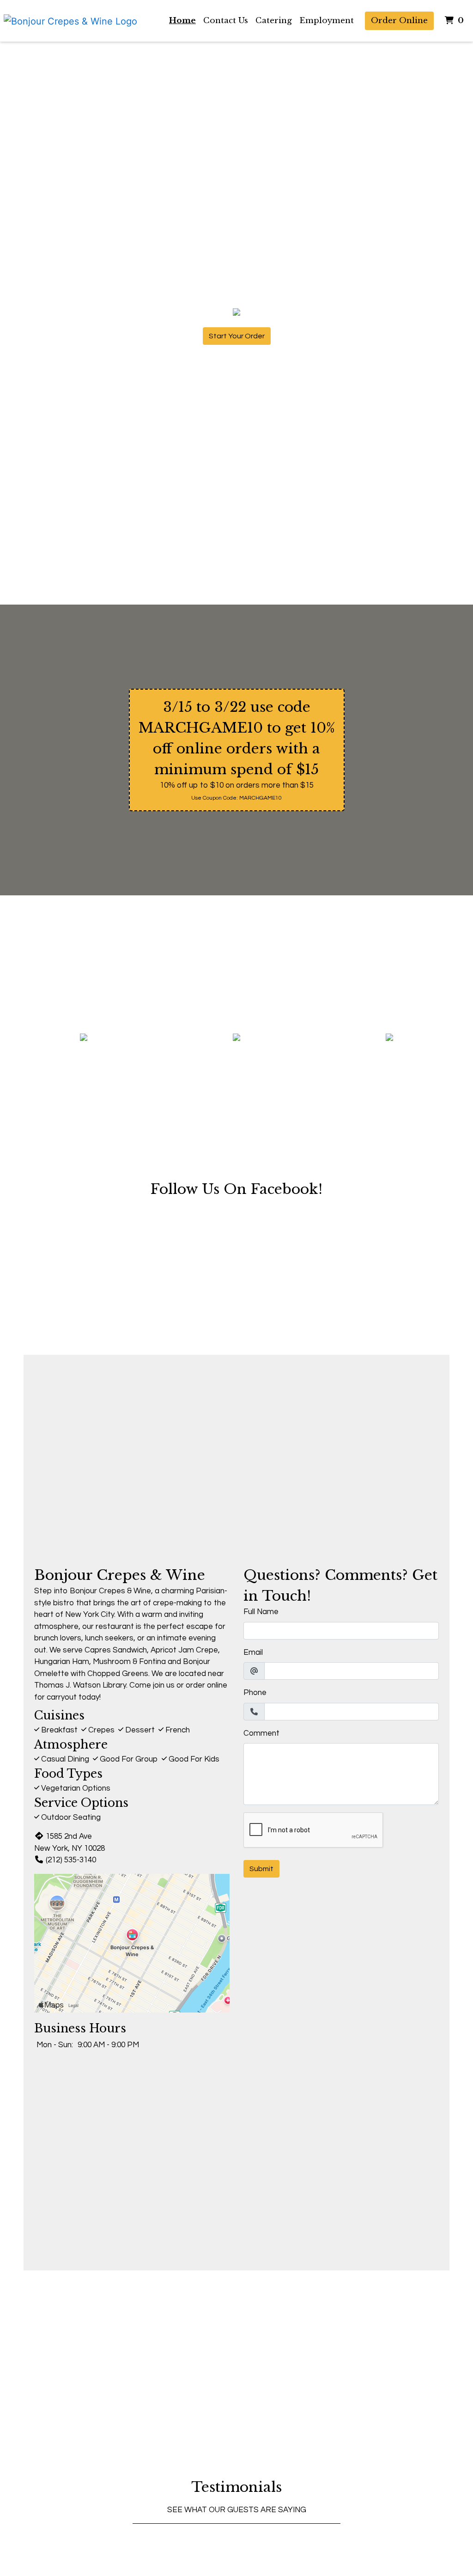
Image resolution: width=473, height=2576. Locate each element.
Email (253, 1652)
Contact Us (226, 21)
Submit (261, 1869)
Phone (255, 1693)
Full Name (261, 1612)
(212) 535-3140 (71, 1860)
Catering (274, 21)
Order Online (399, 21)
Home (182, 21)
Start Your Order (237, 336)
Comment (261, 1733)
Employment (327, 21)
